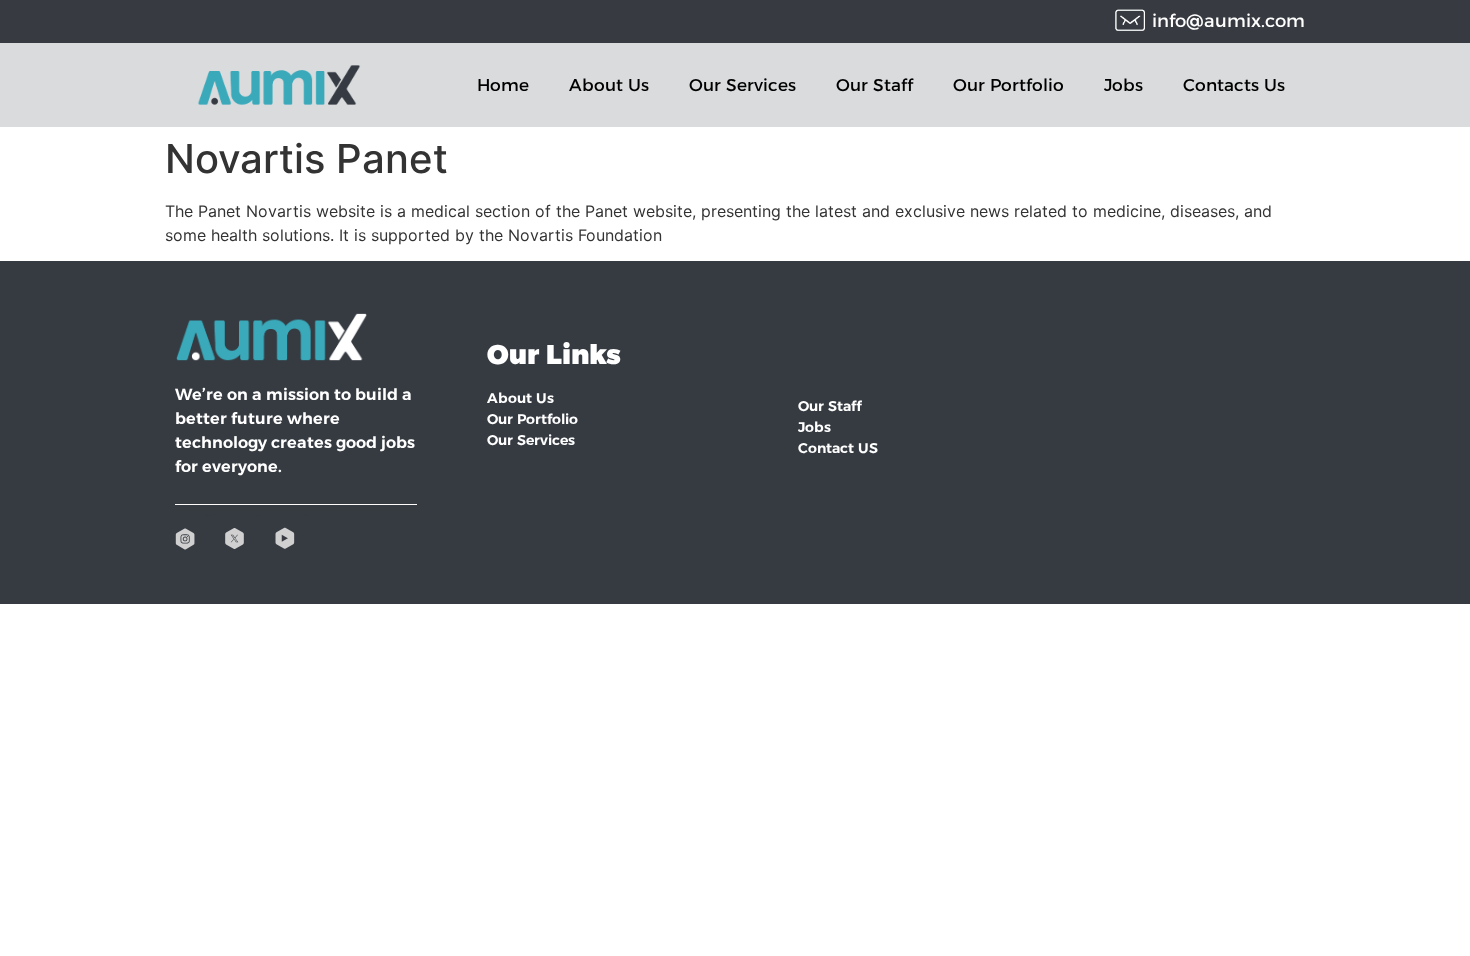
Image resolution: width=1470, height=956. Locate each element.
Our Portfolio (1008, 85)
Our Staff (874, 85)
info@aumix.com (1228, 21)
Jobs (1123, 85)
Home (503, 85)
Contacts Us (1234, 85)
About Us (609, 85)
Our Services (742, 85)
